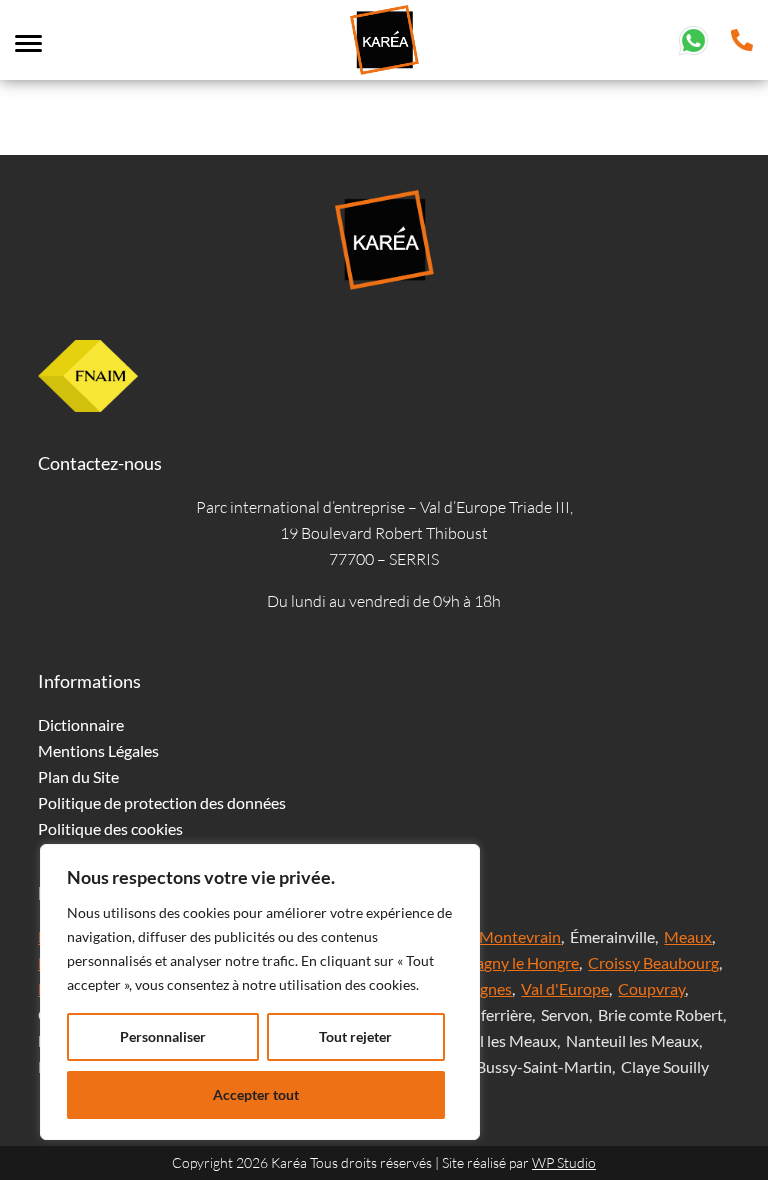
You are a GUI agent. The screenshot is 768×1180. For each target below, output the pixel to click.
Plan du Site (78, 776)
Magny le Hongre (520, 962)
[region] (260, 992)
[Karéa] (384, 240)
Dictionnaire (81, 724)
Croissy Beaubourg (653, 962)
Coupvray (651, 988)
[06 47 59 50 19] (693, 37)
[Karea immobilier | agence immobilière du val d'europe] (384, 40)
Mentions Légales (98, 750)
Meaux (688, 936)
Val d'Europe (565, 988)
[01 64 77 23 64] (742, 37)
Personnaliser (163, 1036)
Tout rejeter (355, 1036)
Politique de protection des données (162, 802)
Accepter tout (256, 1094)
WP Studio (564, 1162)
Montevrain (520, 936)
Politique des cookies (110, 828)
